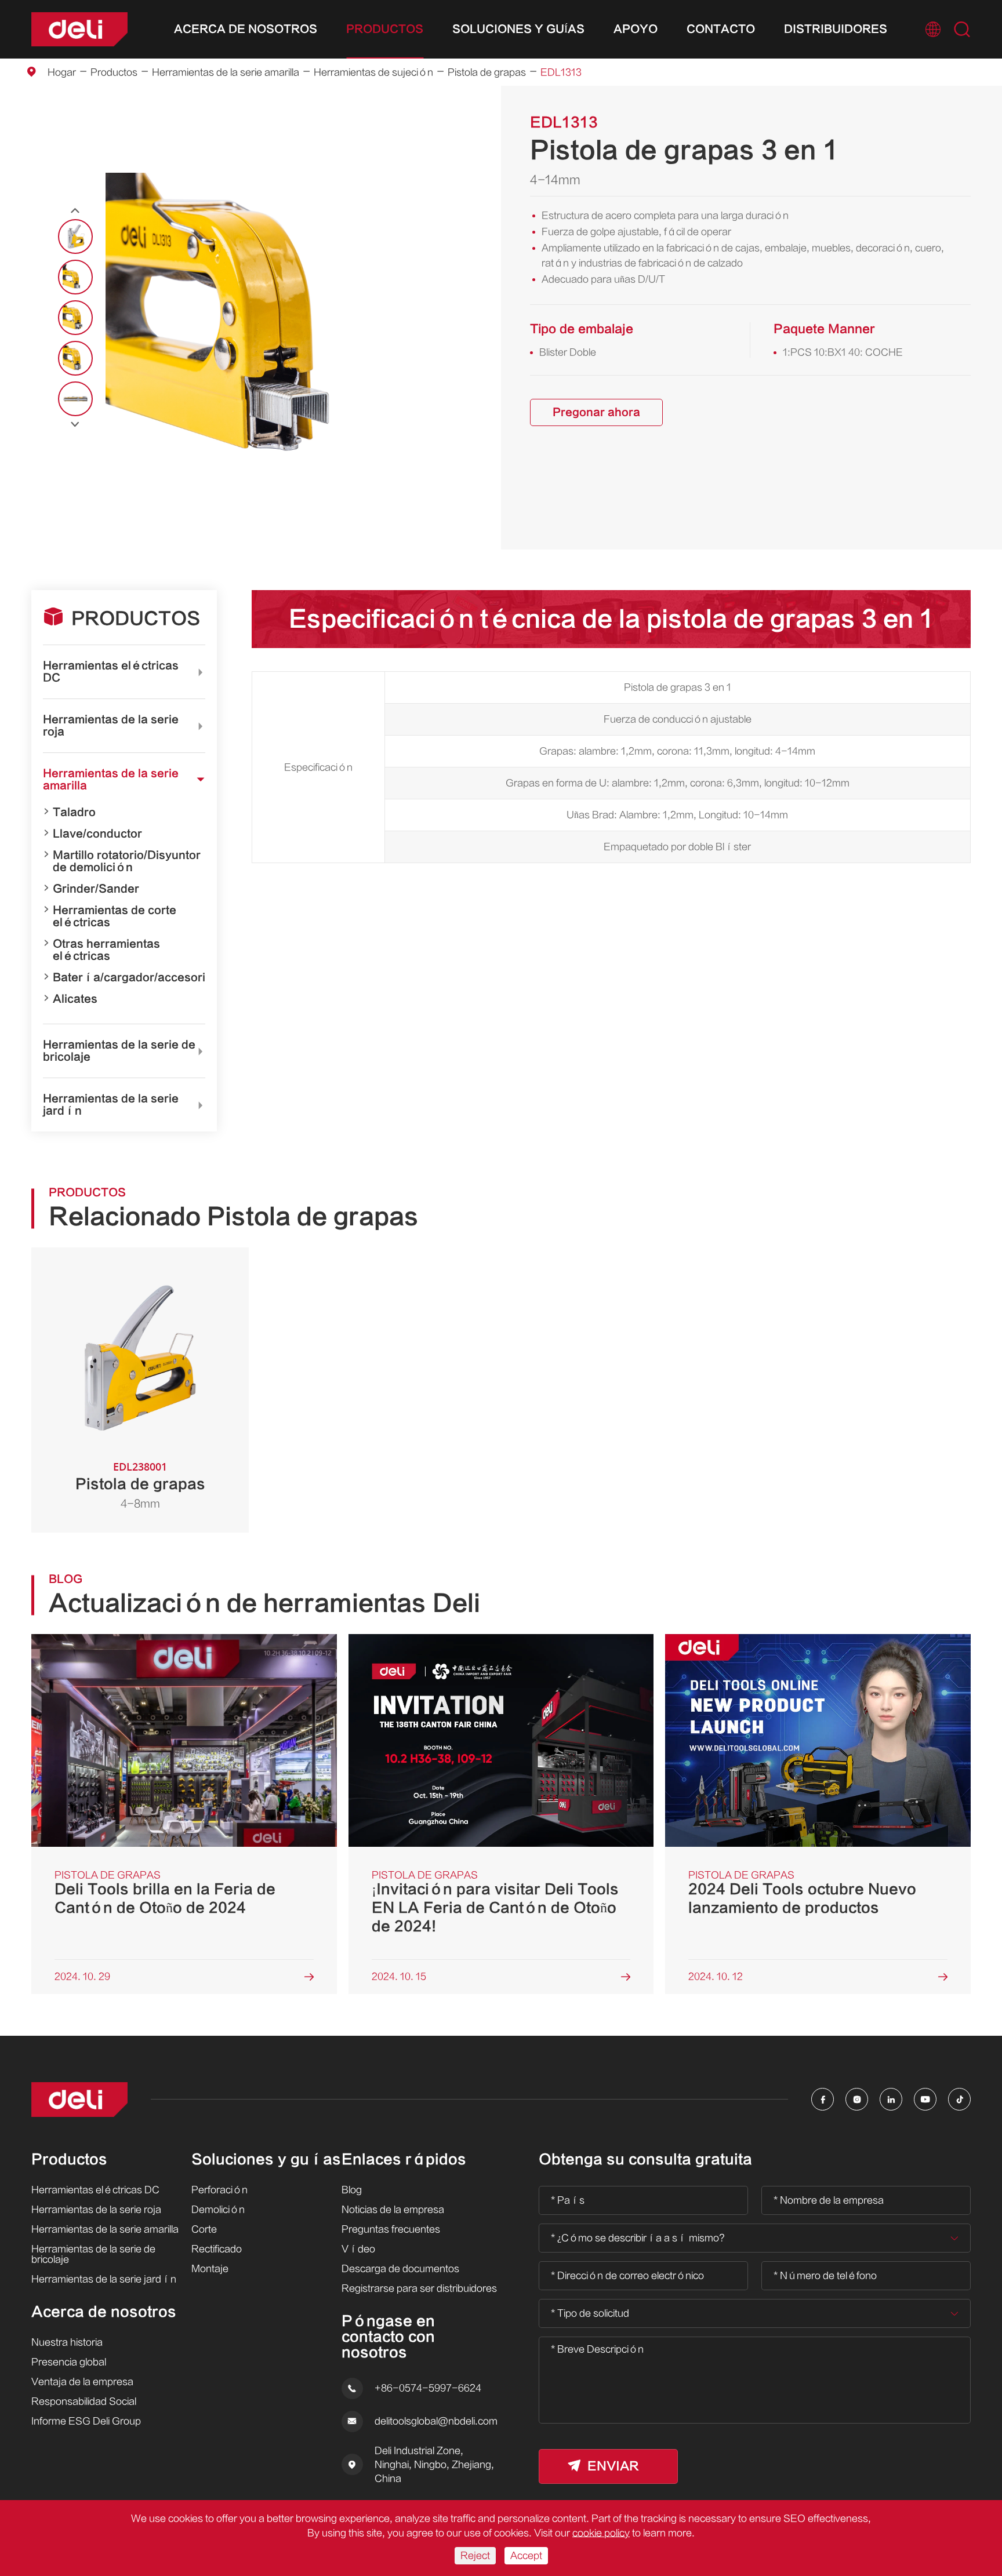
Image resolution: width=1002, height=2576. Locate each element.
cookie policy (601, 2533)
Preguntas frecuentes (391, 2229)
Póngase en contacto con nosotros (388, 2337)
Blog (352, 2190)
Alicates (75, 999)
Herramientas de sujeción (373, 72)
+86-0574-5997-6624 (428, 2388)
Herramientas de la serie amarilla (226, 72)
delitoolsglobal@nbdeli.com (436, 2421)
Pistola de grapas (487, 72)
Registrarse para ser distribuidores (419, 2288)
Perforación (219, 2190)
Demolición (218, 2210)
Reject (475, 2556)
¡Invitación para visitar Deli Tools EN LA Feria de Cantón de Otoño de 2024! (495, 1908)
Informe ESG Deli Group (86, 2421)
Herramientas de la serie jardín (111, 1105)
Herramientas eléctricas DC (111, 672)
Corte (204, 2229)
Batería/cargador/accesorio (132, 978)
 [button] (75, 211)
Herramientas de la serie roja (111, 726)
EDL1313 (561, 72)
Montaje (210, 2269)
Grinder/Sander (96, 889)
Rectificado (217, 2249)
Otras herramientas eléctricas (106, 950)
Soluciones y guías (518, 29)
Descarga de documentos (400, 2269)
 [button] (75, 424)
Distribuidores (836, 29)
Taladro (74, 812)
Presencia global (69, 2362)
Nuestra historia (67, 2342)
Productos (385, 29)
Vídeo (358, 2249)
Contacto (721, 29)
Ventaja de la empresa (82, 2382)
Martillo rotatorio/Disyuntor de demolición (127, 861)
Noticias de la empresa (393, 2210)
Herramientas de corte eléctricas (115, 916)
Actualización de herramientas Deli (264, 1603)
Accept (526, 2556)
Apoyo (636, 29)
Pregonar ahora (596, 412)
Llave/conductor (97, 834)
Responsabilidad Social (84, 2402)
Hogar (62, 72)
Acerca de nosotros (246, 29)
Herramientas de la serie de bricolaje (119, 1051)
